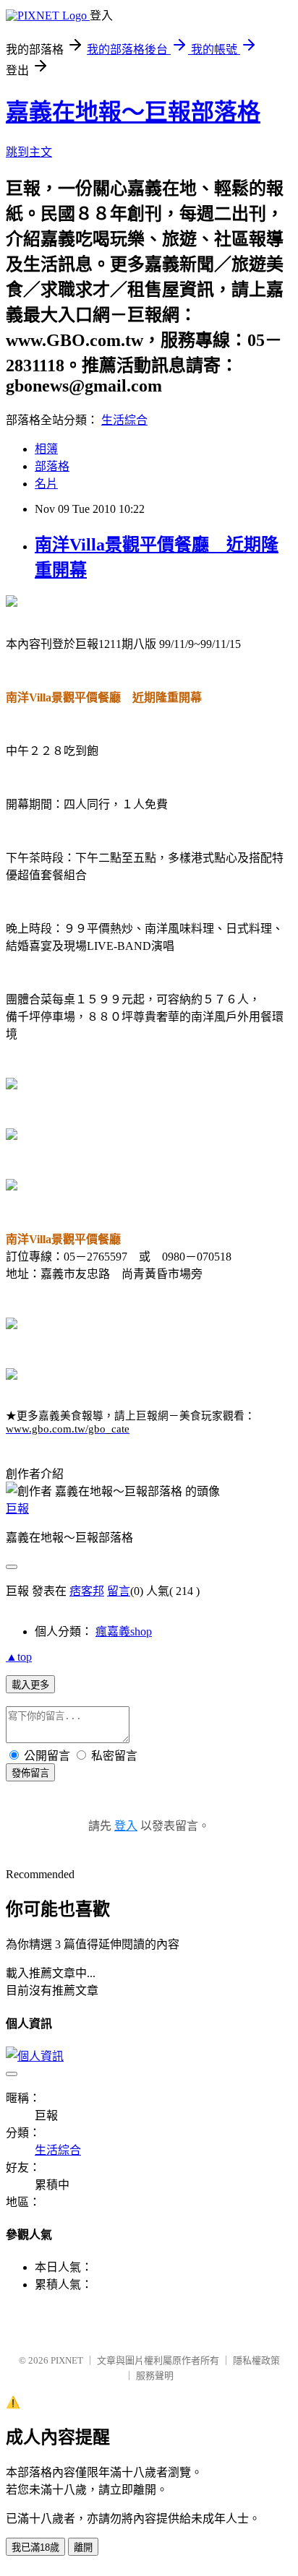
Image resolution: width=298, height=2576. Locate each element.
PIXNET (67, 2360)
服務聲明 (155, 2376)
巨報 (17, 1509)
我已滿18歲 (35, 2547)
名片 (46, 484)
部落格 (52, 466)
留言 (119, 1591)
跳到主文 (29, 152)
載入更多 (30, 1685)
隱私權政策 (256, 2360)
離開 (83, 2547)
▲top (19, 1657)
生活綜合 (124, 420)
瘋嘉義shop (124, 1631)
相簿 (46, 449)
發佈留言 (30, 1773)
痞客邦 (87, 1591)
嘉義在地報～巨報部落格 (133, 112)
